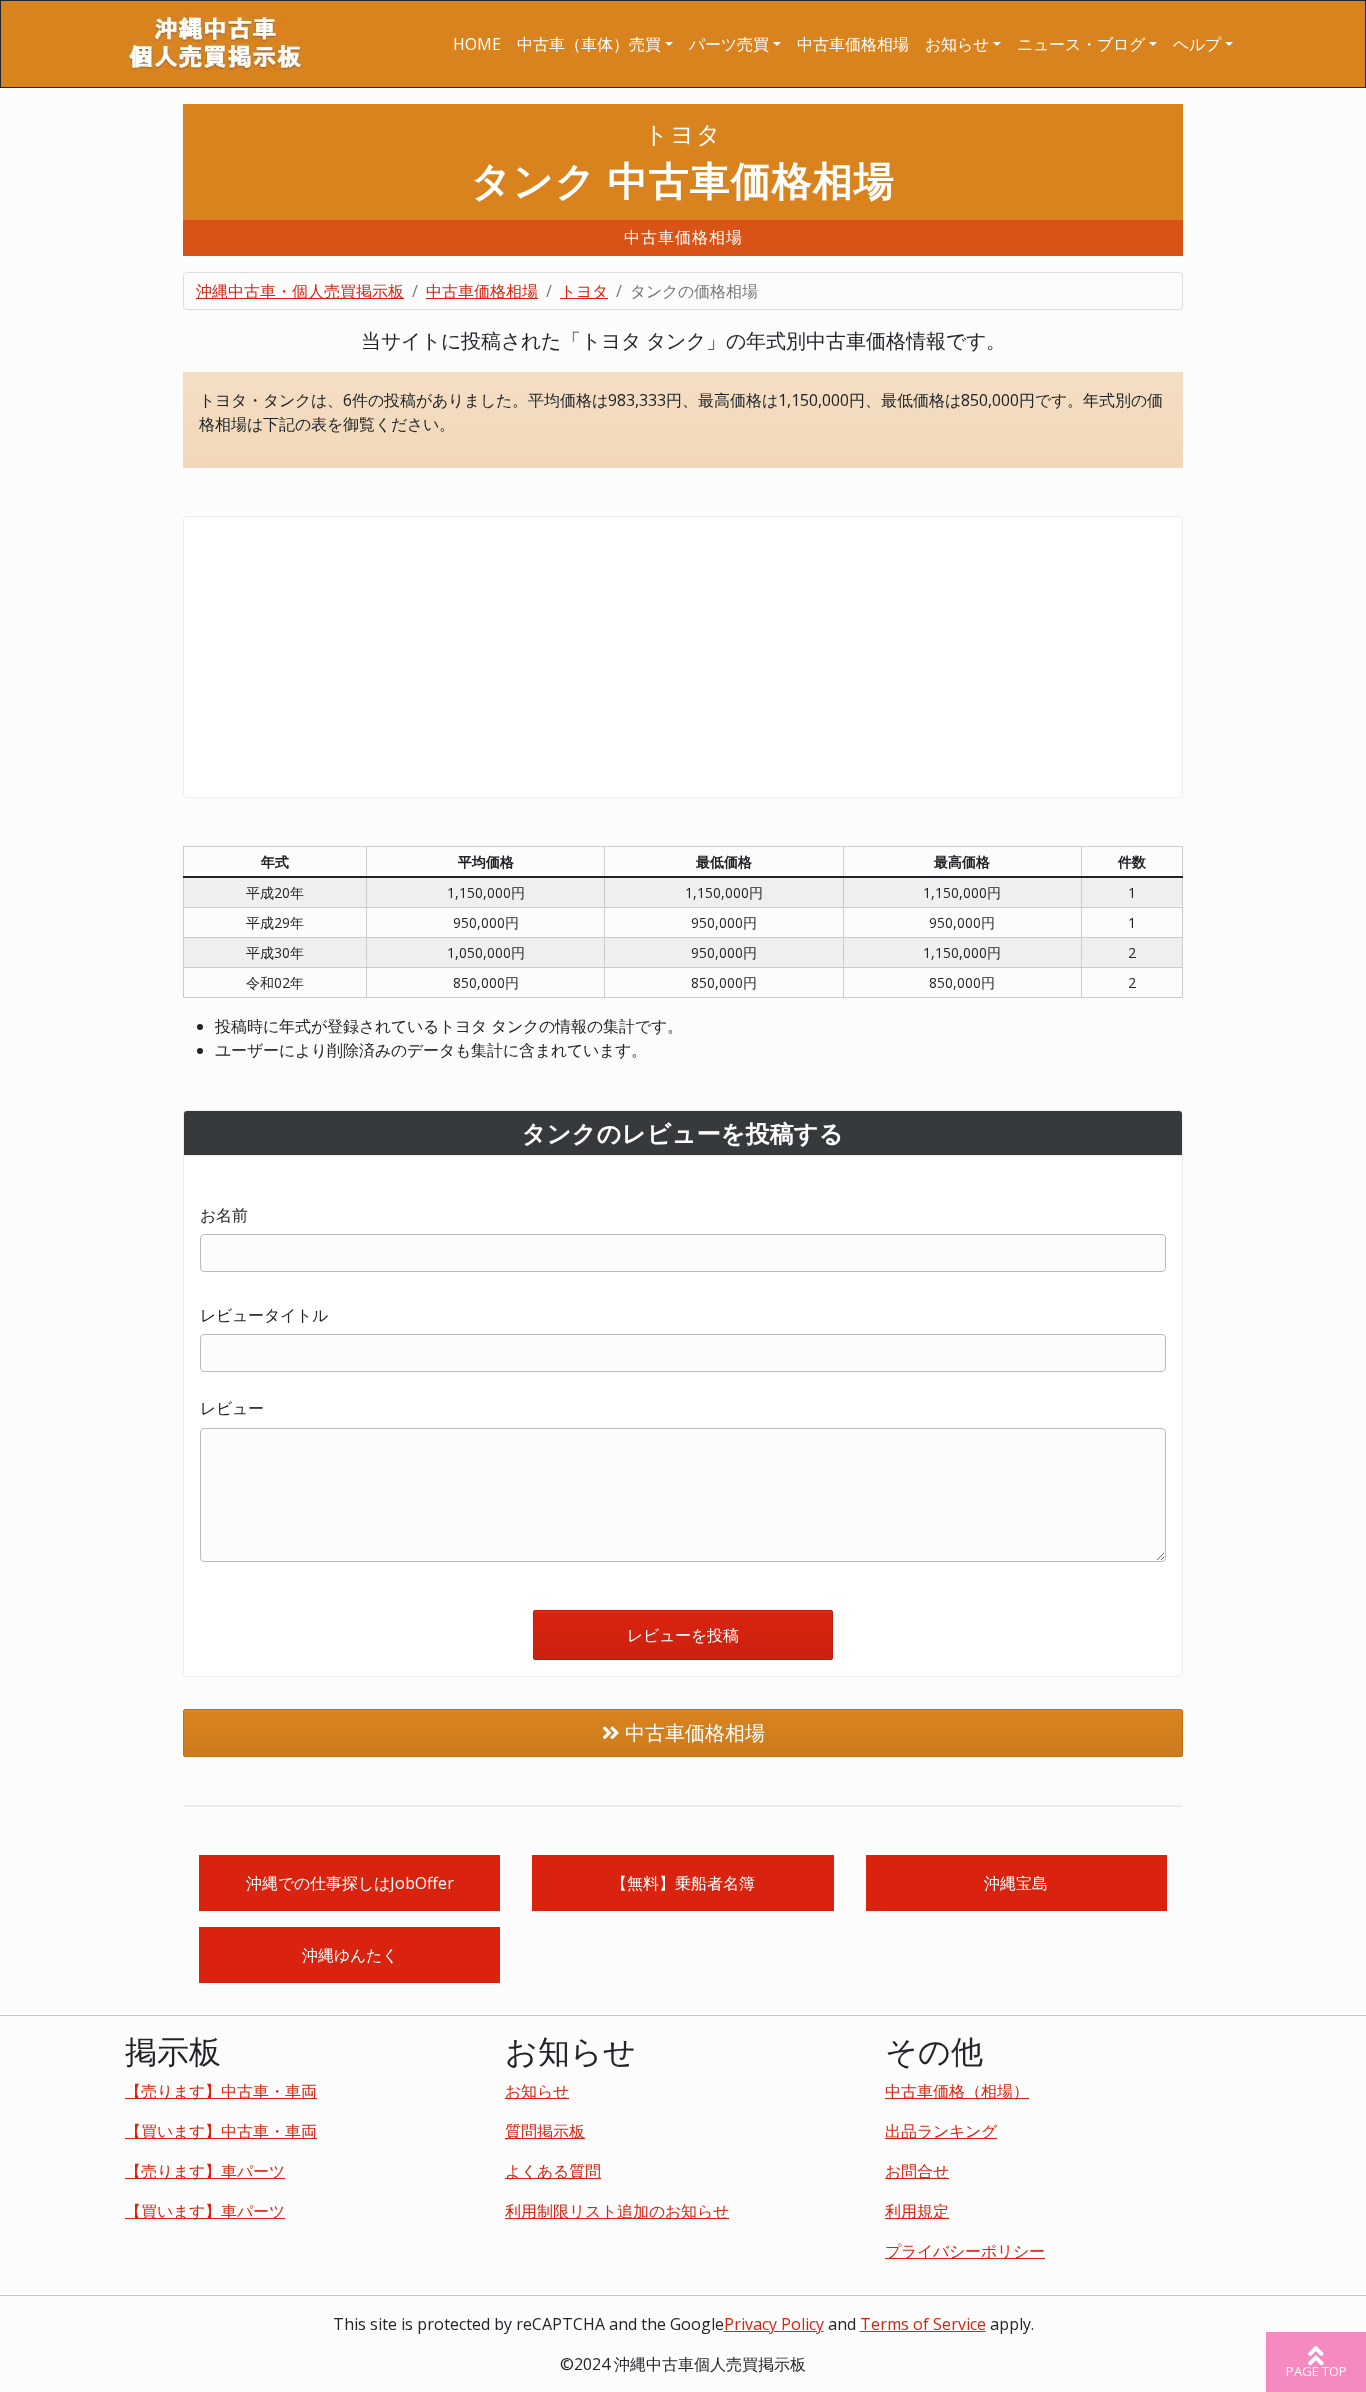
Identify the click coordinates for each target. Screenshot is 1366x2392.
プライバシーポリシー (965, 2251)
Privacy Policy (774, 2324)
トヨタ (584, 291)
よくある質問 (553, 2171)
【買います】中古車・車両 (221, 2131)
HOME (477, 44)
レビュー (232, 1408)
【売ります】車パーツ (205, 2171)
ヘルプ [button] (1197, 44)
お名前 (224, 1215)
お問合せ (917, 2171)
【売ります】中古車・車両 (221, 2091)
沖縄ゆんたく (350, 1955)
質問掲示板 (545, 2131)
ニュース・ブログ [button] (1081, 44)
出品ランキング (941, 2131)
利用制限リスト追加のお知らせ (617, 2211)
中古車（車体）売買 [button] (589, 44)
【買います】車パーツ (205, 2211)
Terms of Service (923, 2324)
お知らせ (537, 2091)
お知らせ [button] (957, 44)
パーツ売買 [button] (729, 44)
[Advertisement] (683, 657)
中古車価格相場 (853, 44)
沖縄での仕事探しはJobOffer (350, 1883)
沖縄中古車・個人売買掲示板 (300, 291)
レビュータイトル (264, 1315)
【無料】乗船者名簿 (683, 1883)
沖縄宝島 (1016, 1883)
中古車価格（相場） (957, 2091)
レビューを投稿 (683, 1635)
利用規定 (917, 2211)
